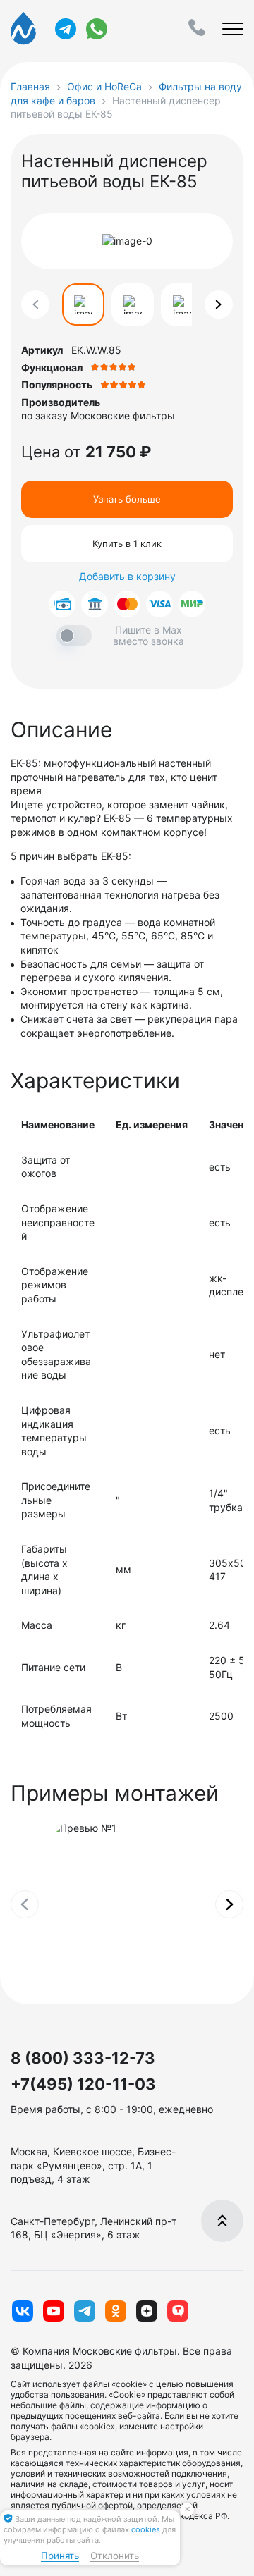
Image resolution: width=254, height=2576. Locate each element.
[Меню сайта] (233, 29)
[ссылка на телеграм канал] (66, 29)
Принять (60, 2556)
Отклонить (115, 2556)
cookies (147, 2529)
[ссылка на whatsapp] (97, 29)
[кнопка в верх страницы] (222, 2221)
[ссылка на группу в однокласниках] (116, 2311)
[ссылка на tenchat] (178, 2311)
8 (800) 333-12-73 (83, 2058)
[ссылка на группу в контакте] (23, 2311)
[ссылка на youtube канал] (54, 2311)
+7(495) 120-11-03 (83, 2084)
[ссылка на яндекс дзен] (147, 2311)
